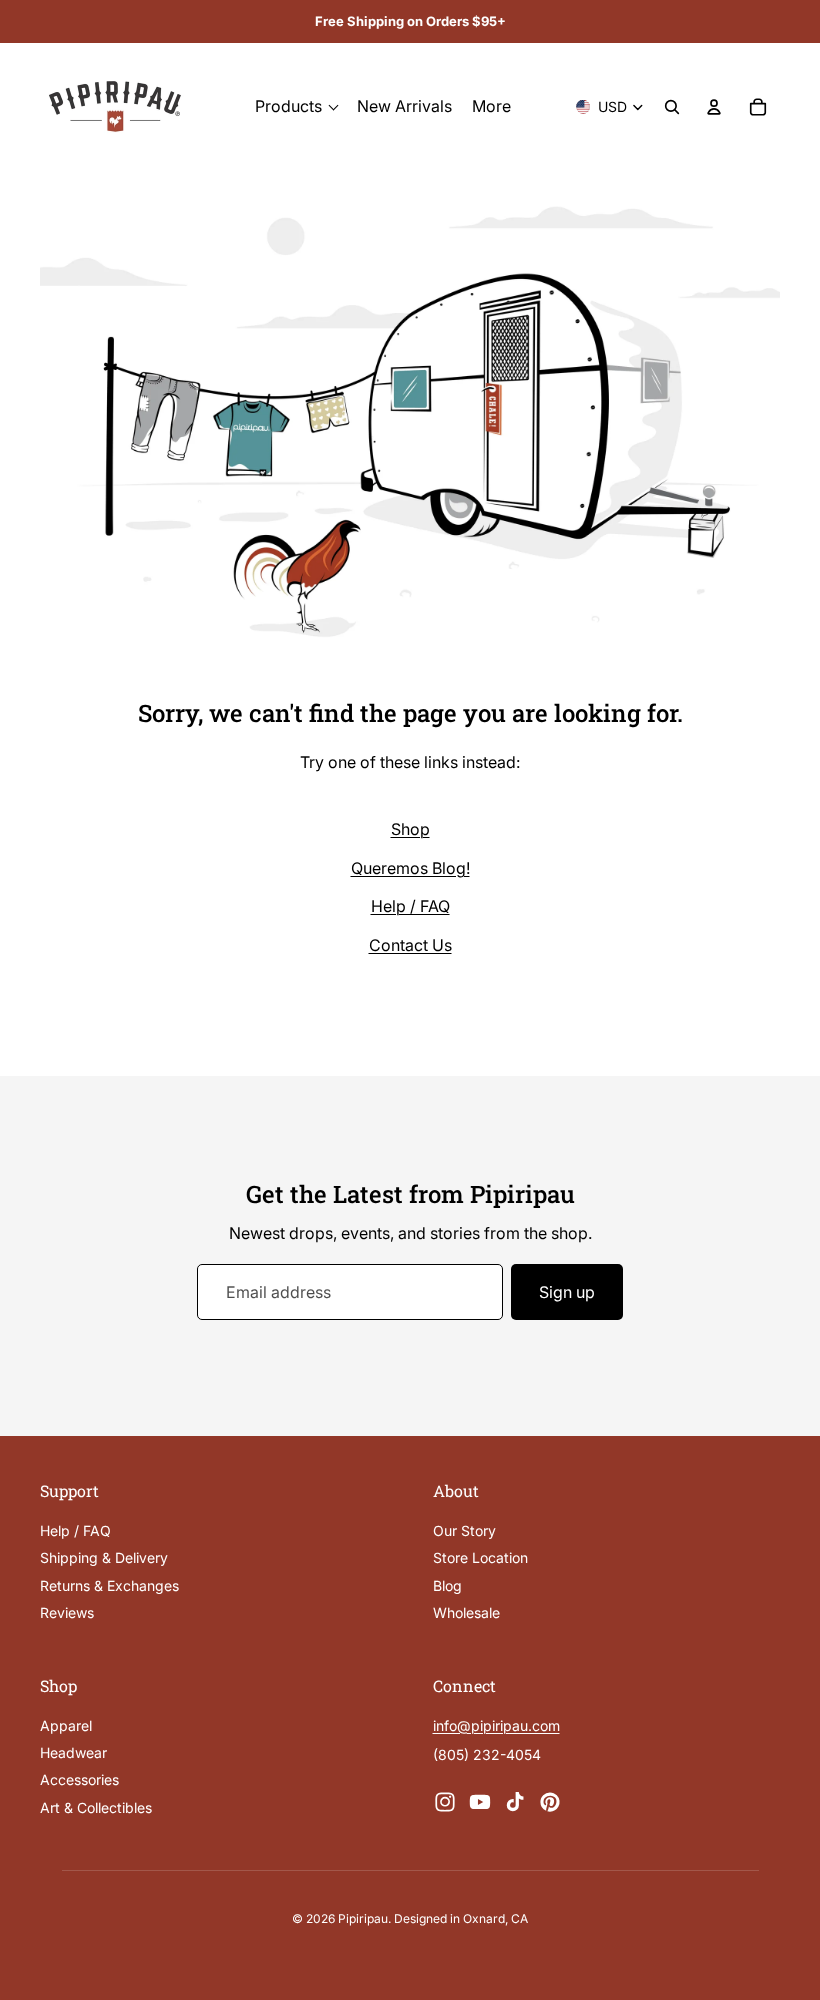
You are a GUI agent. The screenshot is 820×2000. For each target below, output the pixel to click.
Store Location (480, 1558)
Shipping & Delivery (104, 1558)
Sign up (567, 1292)
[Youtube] (480, 1802)
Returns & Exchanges (109, 1585)
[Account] (714, 107)
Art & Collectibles (96, 1807)
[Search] (672, 107)
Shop (410, 829)
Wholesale (466, 1613)
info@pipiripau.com (496, 1725)
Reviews (67, 1613)
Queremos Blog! (410, 868)
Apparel (66, 1725)
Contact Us (410, 945)
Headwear (73, 1752)
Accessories (79, 1780)
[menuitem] (491, 107)
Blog (447, 1585)
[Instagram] (445, 1802)
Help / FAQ (410, 906)
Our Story (464, 1530)
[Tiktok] (515, 1802)
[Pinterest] (550, 1802)
